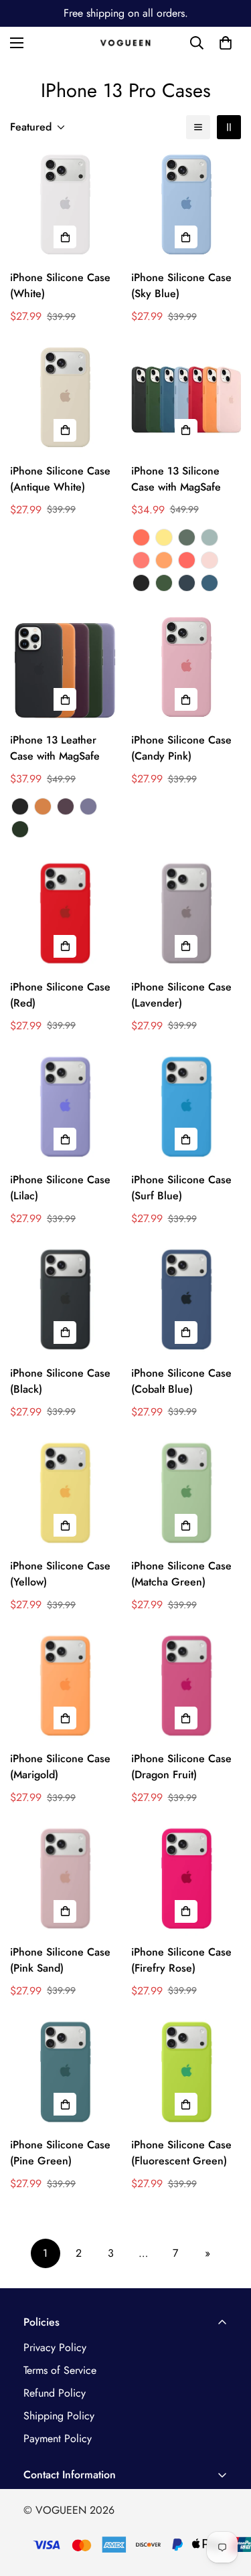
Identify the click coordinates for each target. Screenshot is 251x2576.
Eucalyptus (187, 537)
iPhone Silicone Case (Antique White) (60, 479)
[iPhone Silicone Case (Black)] (65, 1302)
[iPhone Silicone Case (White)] (65, 207)
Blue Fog (210, 537)
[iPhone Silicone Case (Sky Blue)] (186, 207)
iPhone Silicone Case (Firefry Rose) (181, 1960)
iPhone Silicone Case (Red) (60, 995)
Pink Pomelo (141, 560)
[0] (226, 43)
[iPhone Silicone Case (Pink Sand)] (65, 1881)
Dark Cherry (66, 806)
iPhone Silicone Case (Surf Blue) (181, 1188)
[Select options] (65, 237)
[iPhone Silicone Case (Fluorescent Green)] (186, 2074)
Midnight (141, 583)
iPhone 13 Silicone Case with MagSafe (176, 479)
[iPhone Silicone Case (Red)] (65, 916)
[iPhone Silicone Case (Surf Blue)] (186, 1109)
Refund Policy (55, 2393)
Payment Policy (58, 2438)
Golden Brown (43, 806)
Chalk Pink (210, 560)
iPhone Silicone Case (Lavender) (181, 995)
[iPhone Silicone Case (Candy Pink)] (186, 669)
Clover (164, 583)
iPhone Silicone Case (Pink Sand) (60, 1960)
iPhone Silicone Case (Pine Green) (60, 2153)
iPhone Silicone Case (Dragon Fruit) (181, 1767)
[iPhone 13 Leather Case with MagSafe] (65, 669)
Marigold (164, 560)
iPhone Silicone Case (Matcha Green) (181, 1574)
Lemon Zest (164, 537)
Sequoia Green (20, 829)
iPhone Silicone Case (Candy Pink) (181, 748)
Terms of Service (60, 2370)
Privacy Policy (55, 2347)
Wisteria (88, 806)
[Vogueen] (125, 43)
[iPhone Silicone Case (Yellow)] (65, 1495)
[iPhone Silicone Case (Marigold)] (65, 1688)
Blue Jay (210, 583)
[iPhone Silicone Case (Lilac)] (65, 1109)
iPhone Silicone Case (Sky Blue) (181, 285)
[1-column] (198, 127)
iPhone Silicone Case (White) (60, 285)
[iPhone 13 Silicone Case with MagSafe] (186, 400)
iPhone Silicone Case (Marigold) (60, 1767)
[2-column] (229, 127)
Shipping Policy (59, 2416)
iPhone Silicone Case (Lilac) (60, 1188)
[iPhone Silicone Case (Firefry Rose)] (186, 1881)
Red (187, 560)
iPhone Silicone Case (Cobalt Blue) (181, 1381)
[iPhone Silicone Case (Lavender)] (186, 916)
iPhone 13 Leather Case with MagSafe (55, 748)
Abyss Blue (187, 583)
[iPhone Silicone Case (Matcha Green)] (186, 1495)
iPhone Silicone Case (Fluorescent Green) (181, 2153)
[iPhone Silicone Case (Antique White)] (65, 400)
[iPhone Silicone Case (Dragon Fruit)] (186, 1688)
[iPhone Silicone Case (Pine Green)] (65, 2074)
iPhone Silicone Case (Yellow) (60, 1574)
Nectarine (141, 537)
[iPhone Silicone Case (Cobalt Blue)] (186, 1302)
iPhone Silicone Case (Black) (60, 1381)
